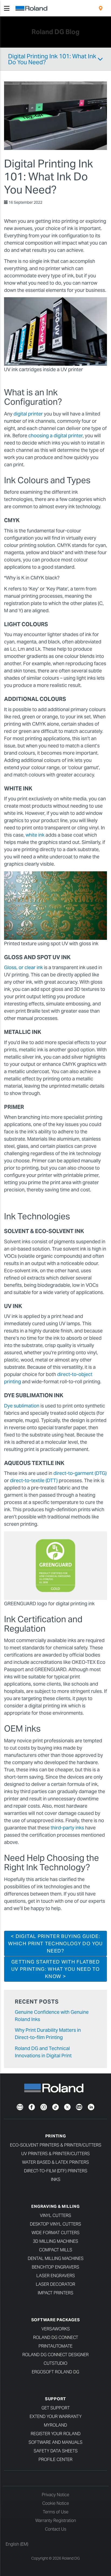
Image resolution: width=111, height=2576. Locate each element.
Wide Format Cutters (55, 2233)
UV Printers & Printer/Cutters (55, 2154)
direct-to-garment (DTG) (80, 1473)
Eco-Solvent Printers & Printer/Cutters (56, 2145)
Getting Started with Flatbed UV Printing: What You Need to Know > (55, 1969)
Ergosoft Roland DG (55, 2372)
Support (55, 2399)
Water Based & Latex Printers (55, 2162)
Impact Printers (55, 2293)
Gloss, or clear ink (23, 967)
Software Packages (56, 2320)
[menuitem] (101, 8)
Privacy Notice (55, 2495)
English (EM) (17, 2544)
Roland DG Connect (56, 2337)
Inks (56, 2179)
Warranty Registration (56, 2521)
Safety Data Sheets (56, 2451)
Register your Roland (56, 2434)
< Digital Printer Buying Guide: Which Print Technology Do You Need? (55, 1943)
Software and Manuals (55, 2442)
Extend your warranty (56, 2416)
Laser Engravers (56, 2276)
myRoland (55, 2425)
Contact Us (56, 2529)
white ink (34, 835)
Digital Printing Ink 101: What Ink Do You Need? (52, 59)
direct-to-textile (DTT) (34, 1480)
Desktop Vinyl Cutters (55, 2224)
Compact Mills (56, 2250)
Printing (56, 2136)
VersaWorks (56, 2329)
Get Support (56, 2408)
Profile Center (55, 2459)
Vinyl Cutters (55, 2215)
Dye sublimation (22, 1406)
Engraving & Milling (55, 2206)
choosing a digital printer (55, 436)
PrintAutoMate (55, 2346)
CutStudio (55, 2363)
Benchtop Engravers (55, 2267)
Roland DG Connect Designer (55, 2355)
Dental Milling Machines (56, 2258)
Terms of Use (56, 2512)
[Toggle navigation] (7, 8)
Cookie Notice (56, 2503)
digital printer (28, 414)
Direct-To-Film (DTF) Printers (56, 2171)
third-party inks (67, 1828)
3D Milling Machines (55, 2241)
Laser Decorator (55, 2284)
